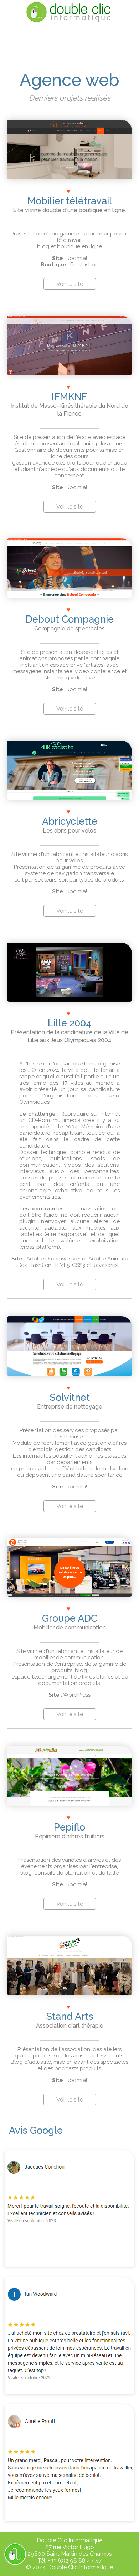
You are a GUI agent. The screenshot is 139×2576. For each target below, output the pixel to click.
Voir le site (70, 284)
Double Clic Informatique (80, 2567)
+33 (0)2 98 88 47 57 (75, 2561)
